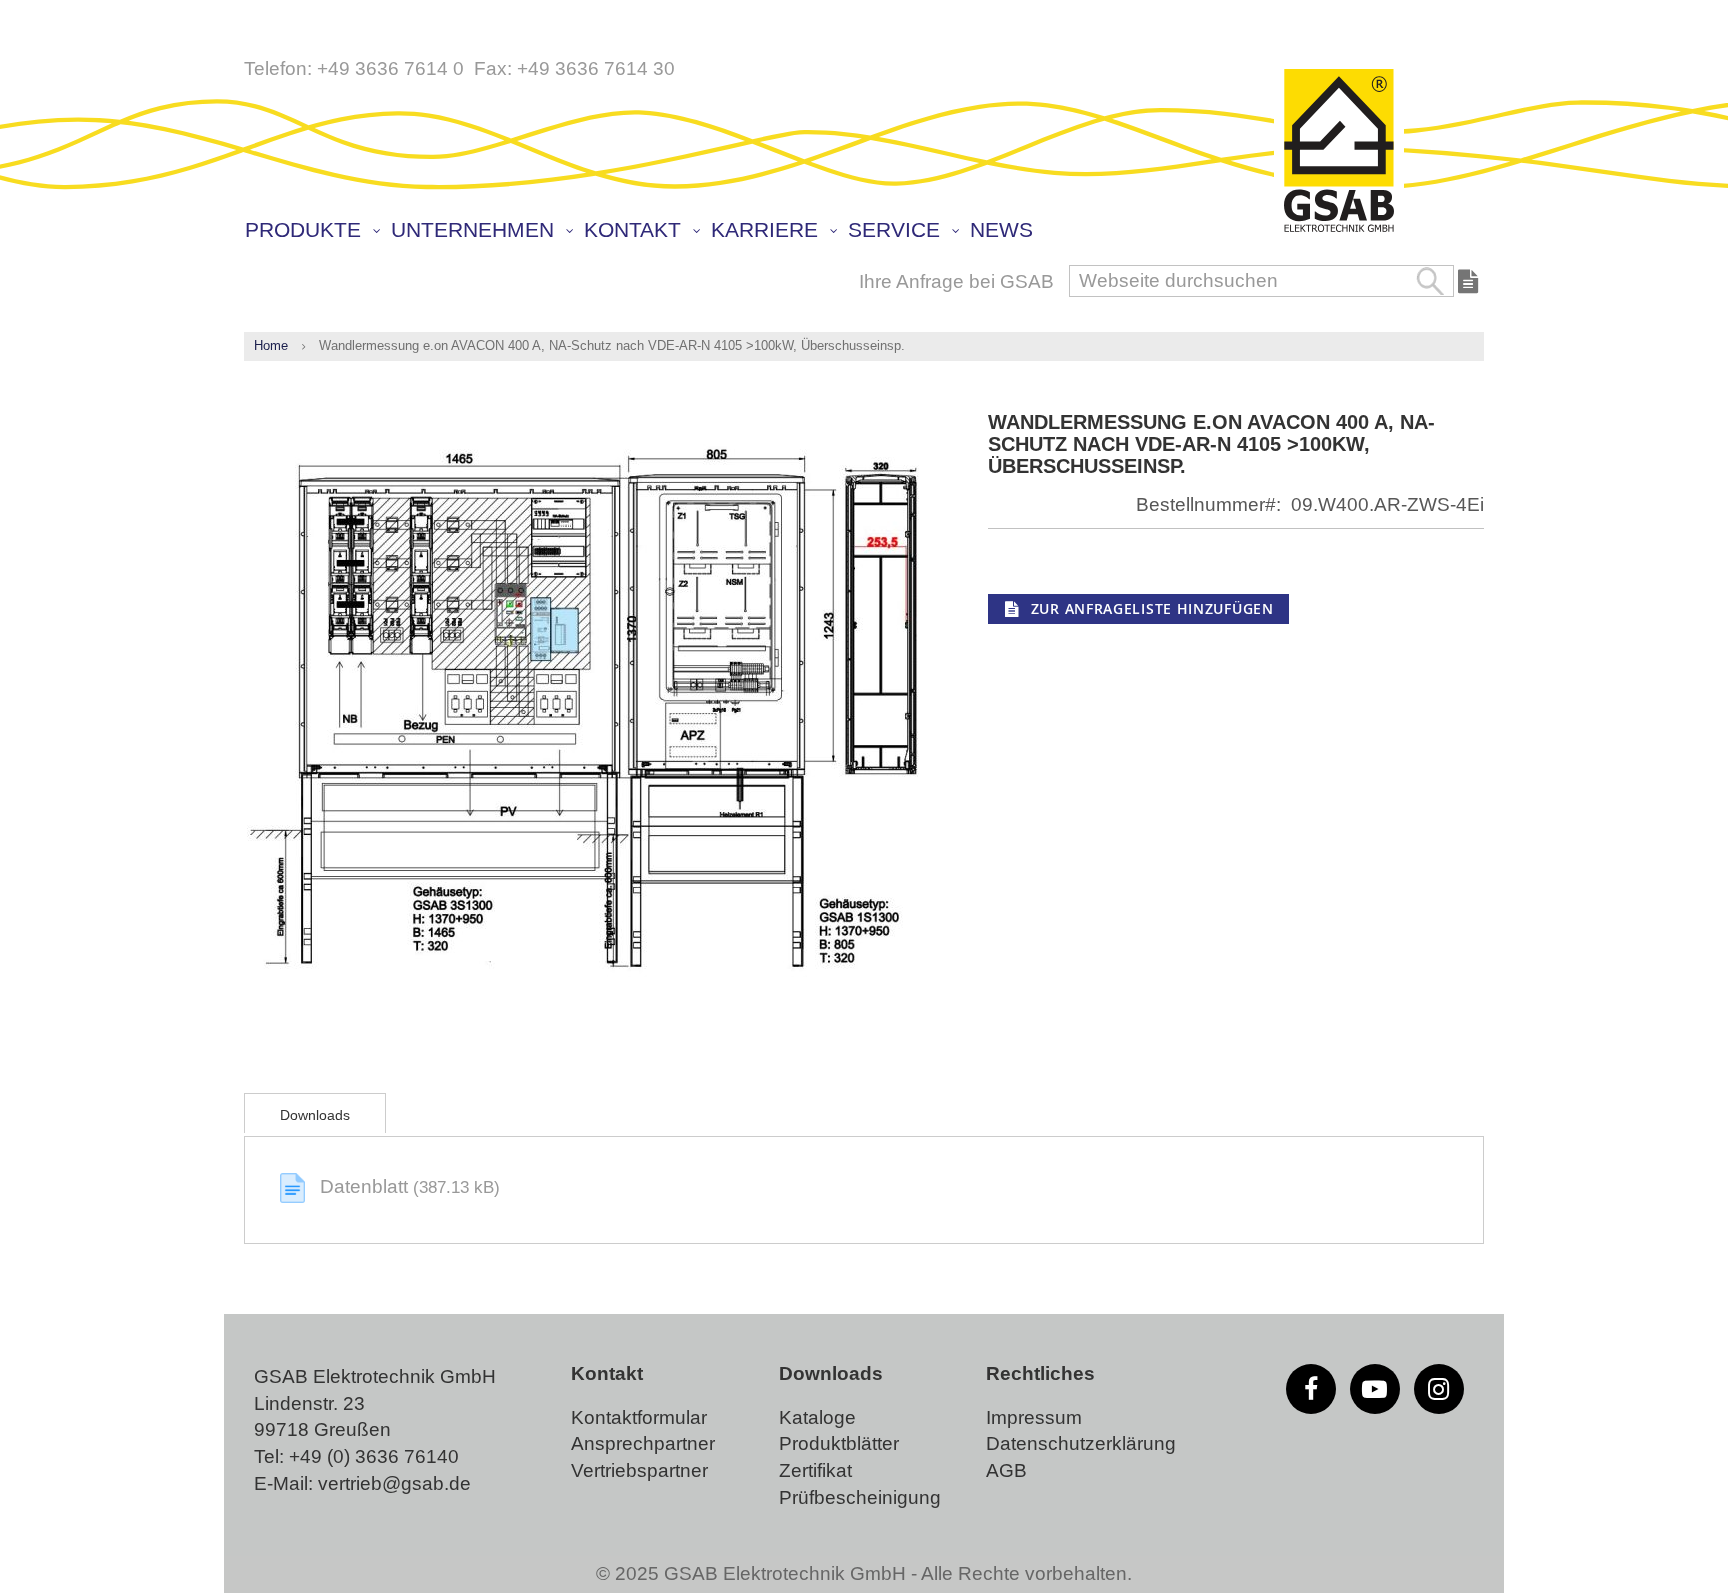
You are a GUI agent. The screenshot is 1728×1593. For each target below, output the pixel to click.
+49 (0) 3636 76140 (374, 1456)
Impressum (1034, 1417)
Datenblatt (366, 1186)
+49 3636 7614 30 (596, 68)
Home (271, 345)
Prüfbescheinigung (860, 1497)
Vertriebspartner (639, 1470)
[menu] (869, 232)
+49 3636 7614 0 (390, 68)
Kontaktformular (639, 1417)
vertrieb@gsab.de (394, 1483)
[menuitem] (311, 230)
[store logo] (1339, 152)
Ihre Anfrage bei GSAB (956, 281)
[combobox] (1261, 281)
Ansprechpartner (643, 1443)
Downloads (315, 1115)
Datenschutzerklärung (1081, 1443)
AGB (1006, 1470)
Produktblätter (839, 1443)
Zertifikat (815, 1470)
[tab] (315, 1113)
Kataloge (817, 1417)
